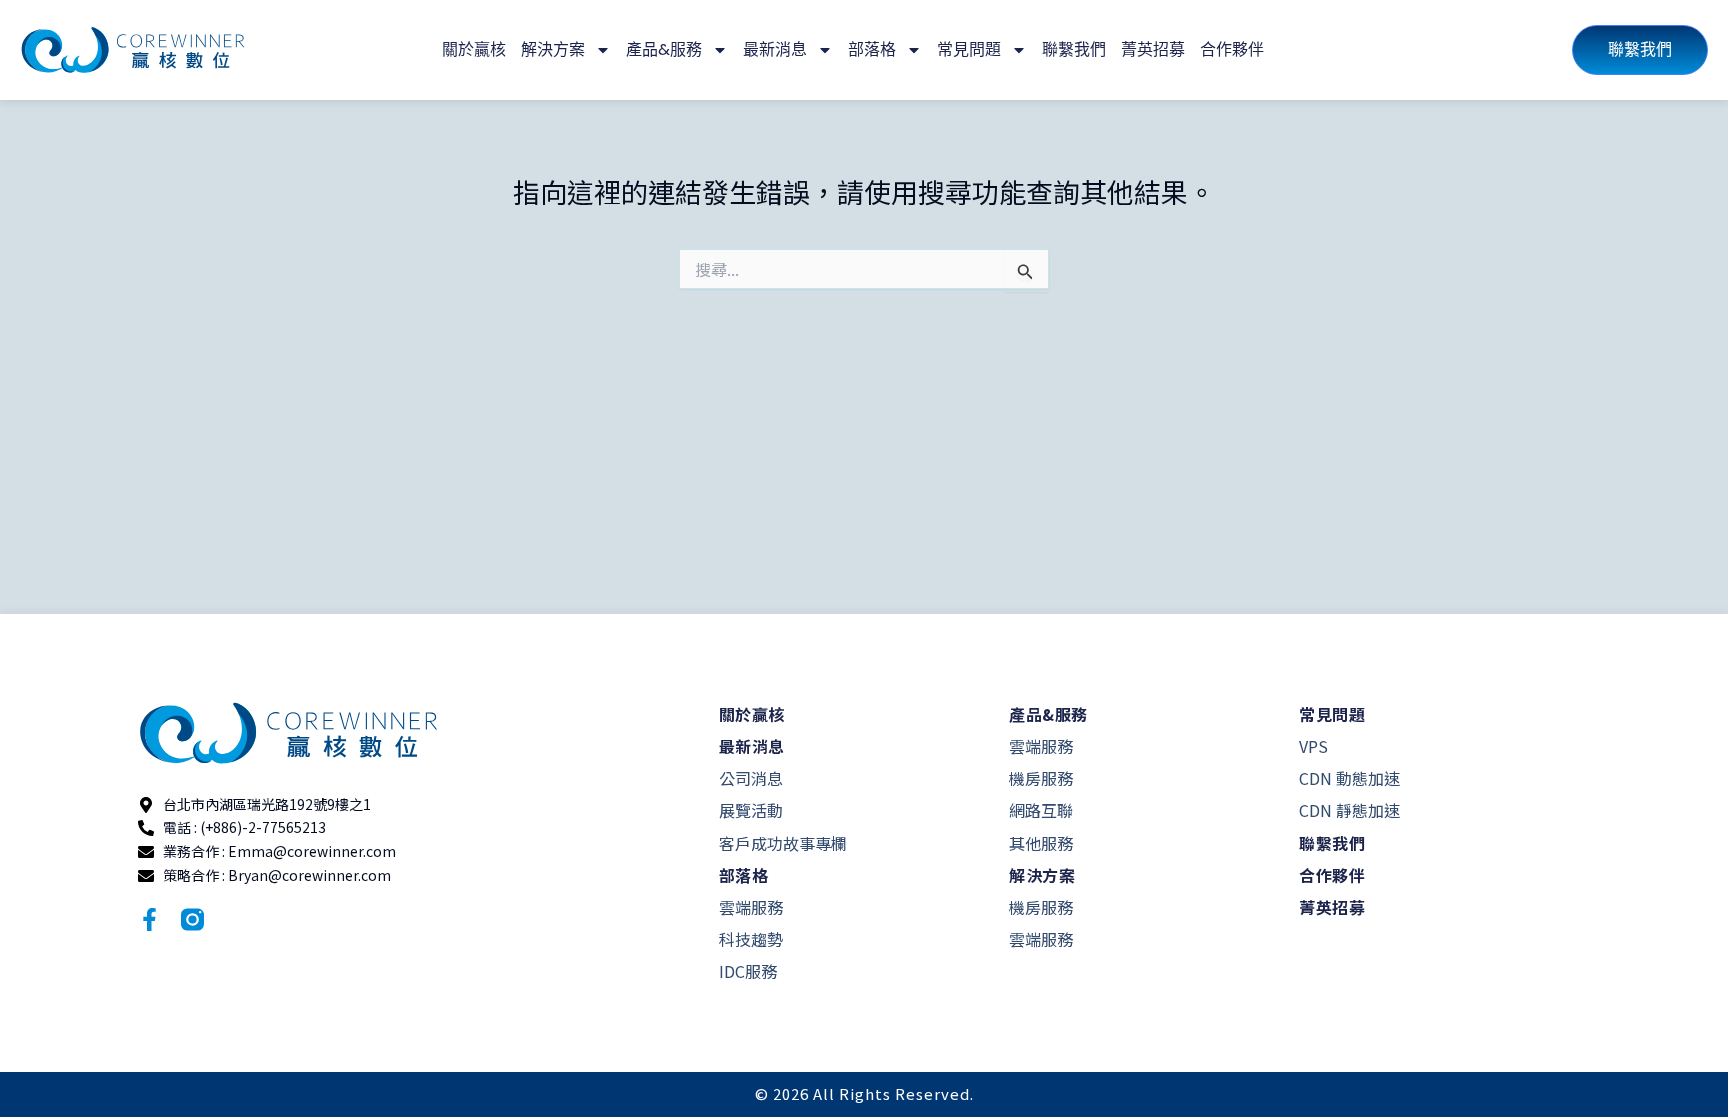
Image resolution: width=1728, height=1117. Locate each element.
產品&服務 (664, 49)
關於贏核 (474, 49)
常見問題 (969, 49)
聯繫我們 (1074, 49)
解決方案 (553, 49)
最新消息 (775, 49)
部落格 (872, 49)
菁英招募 (1153, 49)
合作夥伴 (1232, 49)
